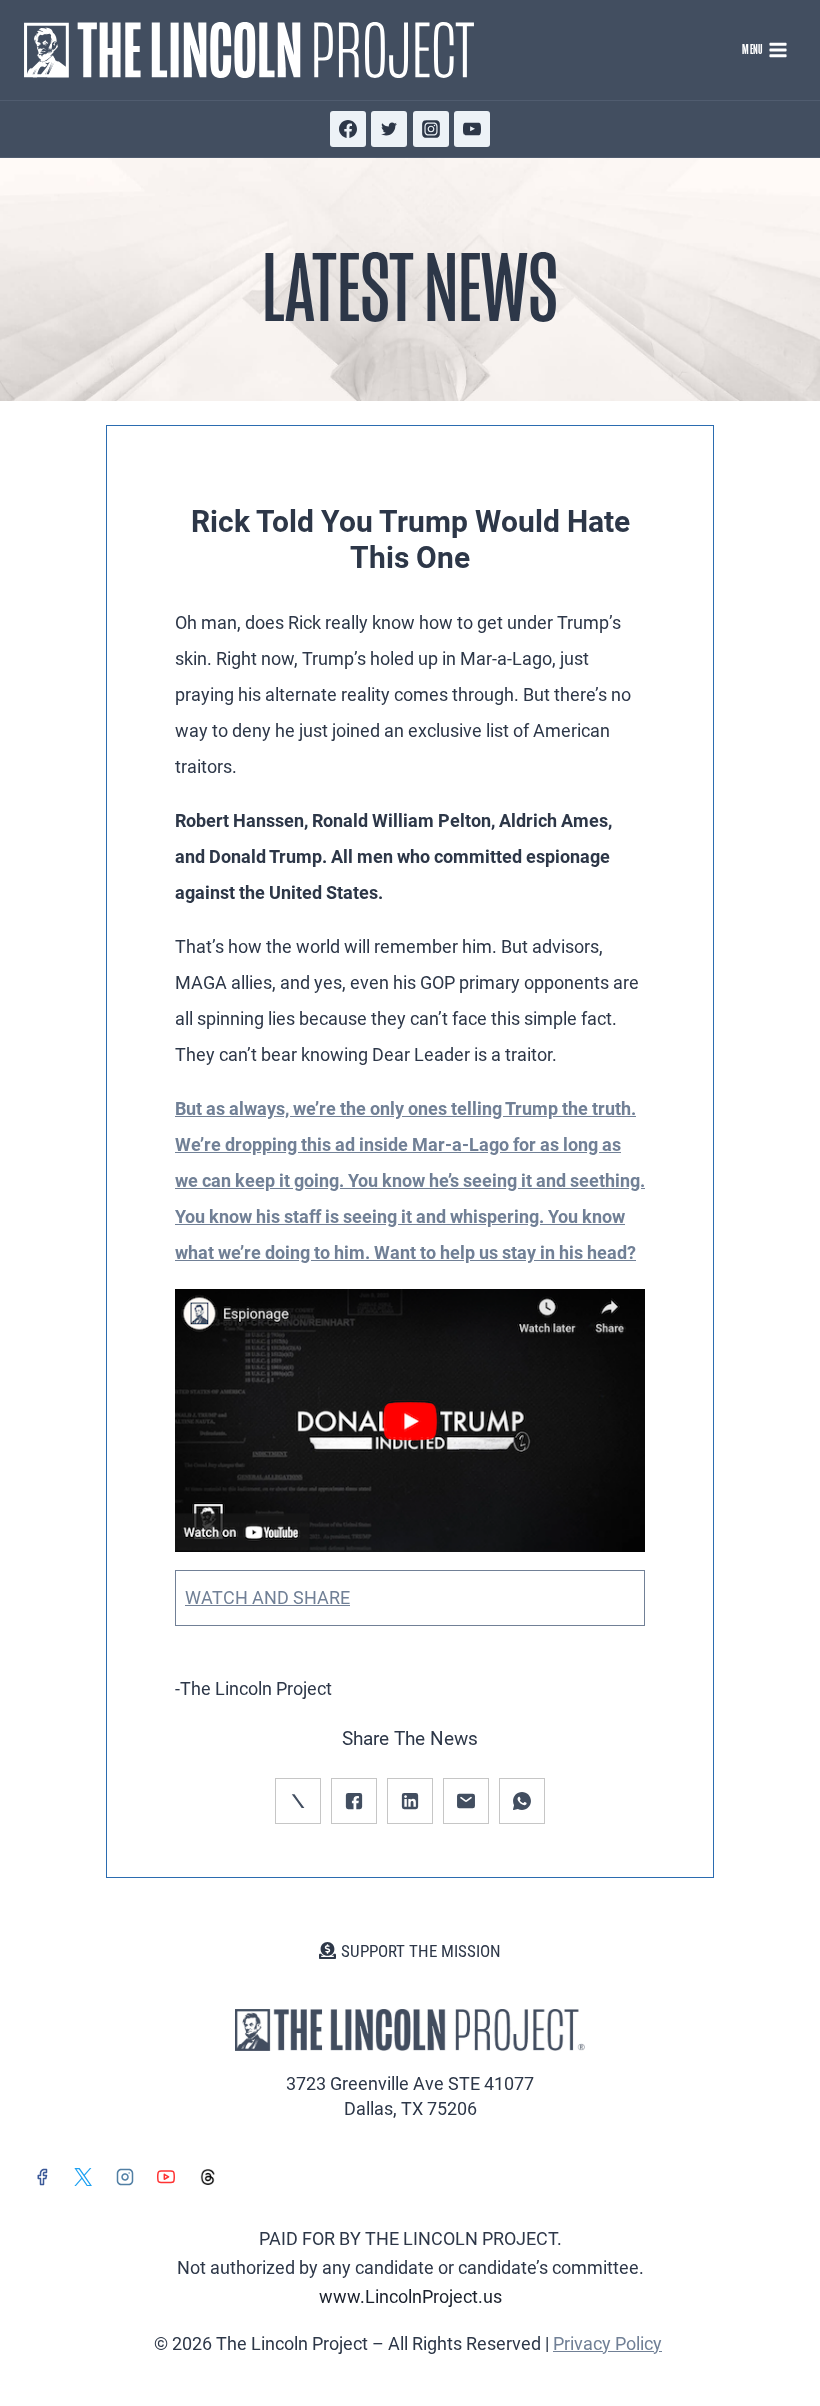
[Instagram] (431, 129)
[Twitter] (389, 129)
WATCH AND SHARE (267, 1597)
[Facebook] (348, 129)
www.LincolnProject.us (410, 2296)
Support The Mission (421, 1951)
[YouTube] (472, 129)
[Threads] (208, 2177)
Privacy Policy (607, 2343)
